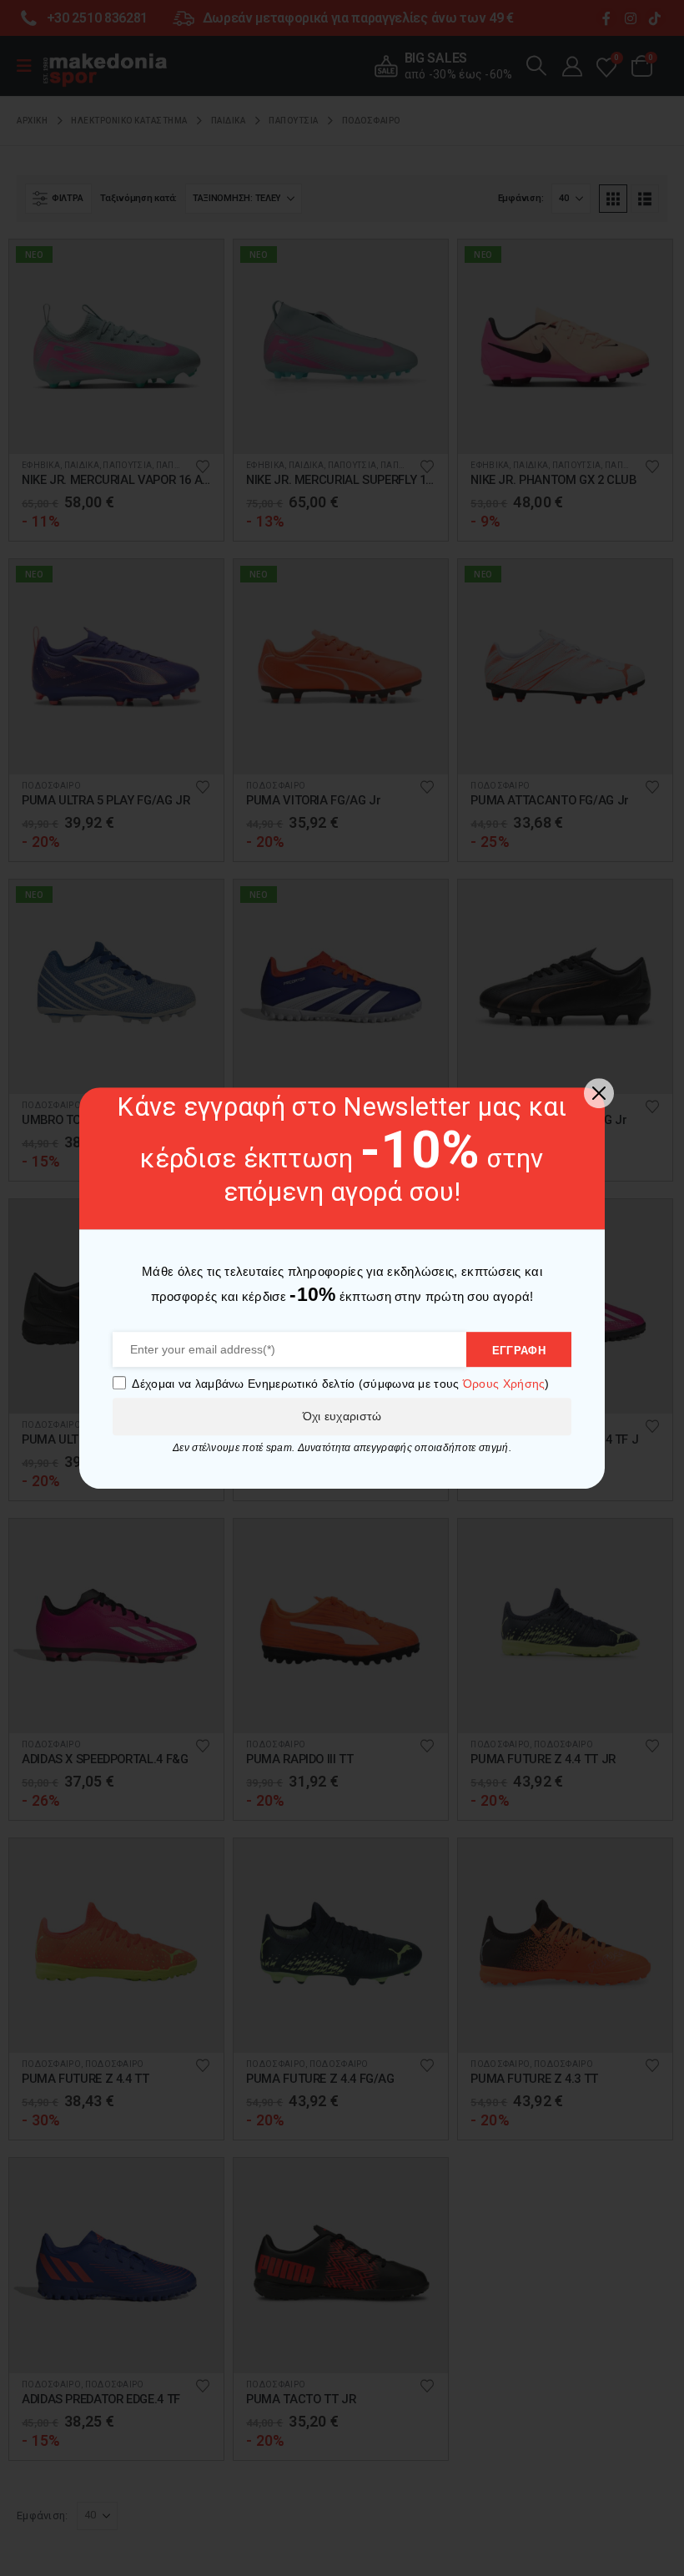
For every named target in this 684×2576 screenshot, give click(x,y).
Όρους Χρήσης (504, 1384)
